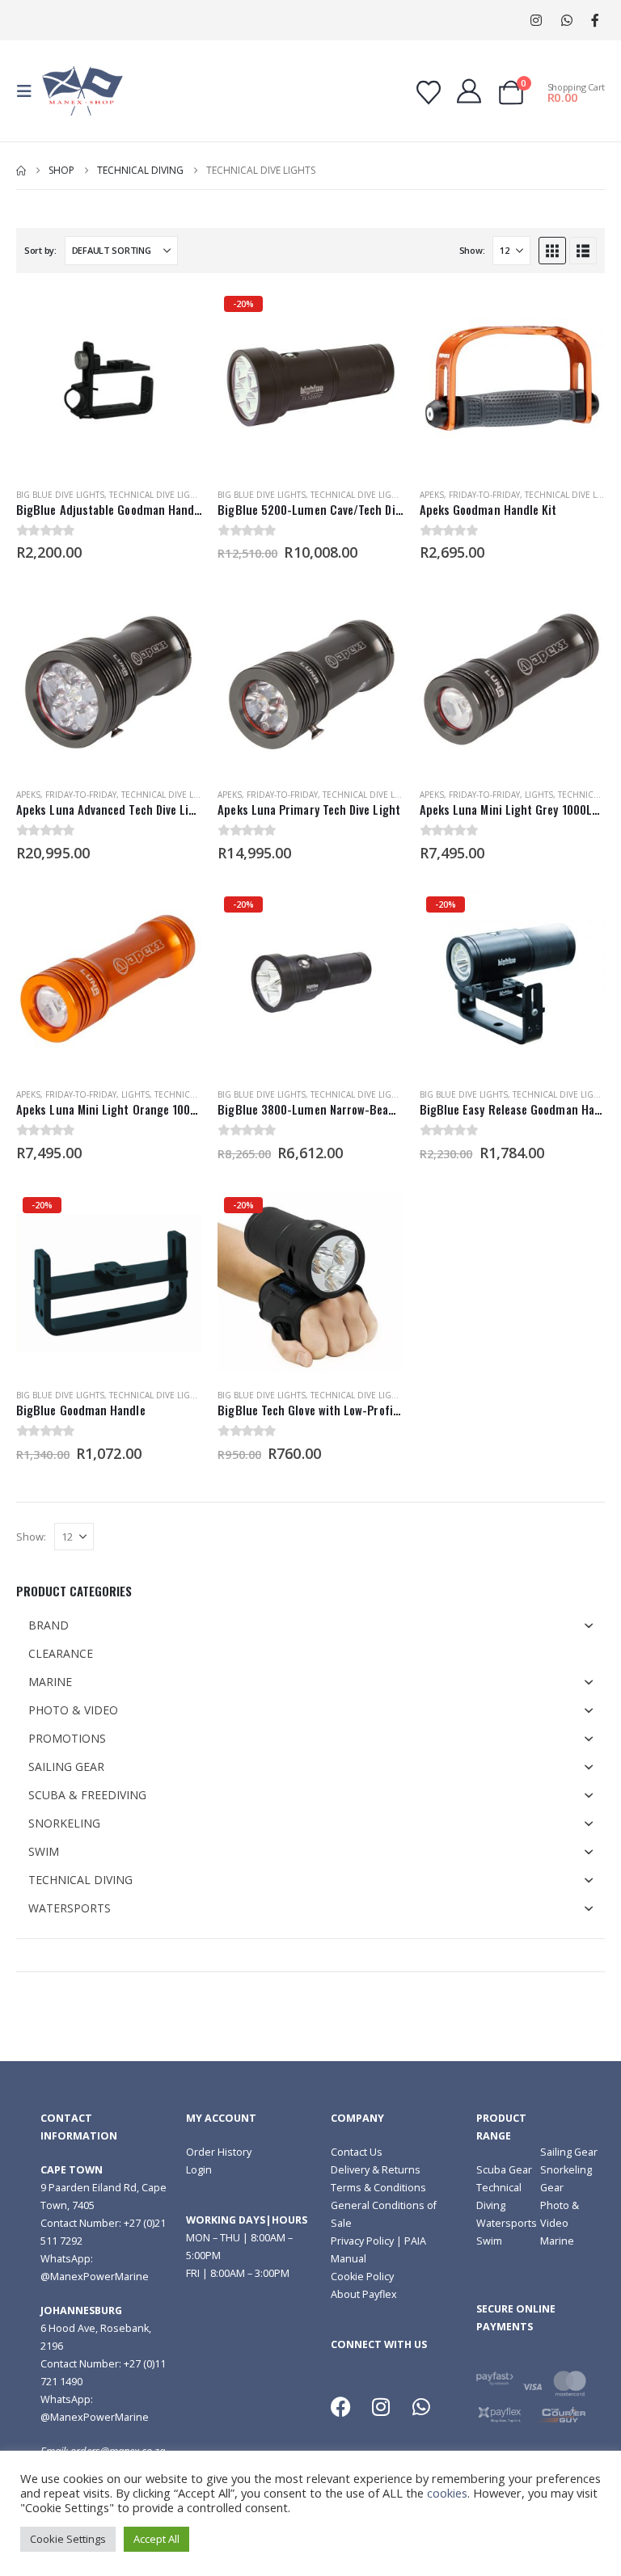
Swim (489, 2241)
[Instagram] (536, 21)
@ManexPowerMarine (95, 2277)
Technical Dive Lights (157, 495)
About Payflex (364, 2294)
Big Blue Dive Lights (60, 495)
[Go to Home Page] (21, 171)
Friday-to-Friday (484, 495)
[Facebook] (595, 21)
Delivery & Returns (376, 2170)
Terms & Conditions (378, 2188)
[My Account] (469, 91)
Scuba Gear (504, 2170)
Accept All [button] (156, 2539)
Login (199, 2170)
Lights (539, 795)
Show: (472, 250)
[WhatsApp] (566, 21)
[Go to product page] (109, 382)
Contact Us (357, 2152)
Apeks (432, 495)
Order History (219, 2152)
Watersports (507, 2223)
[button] (29, 91)
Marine (557, 2241)
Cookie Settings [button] (68, 2539)
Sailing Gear (569, 2152)
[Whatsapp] (421, 2406)
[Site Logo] (82, 91)
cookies (447, 2493)
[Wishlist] (429, 93)
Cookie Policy (362, 2277)
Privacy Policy (362, 2241)
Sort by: (40, 250)
